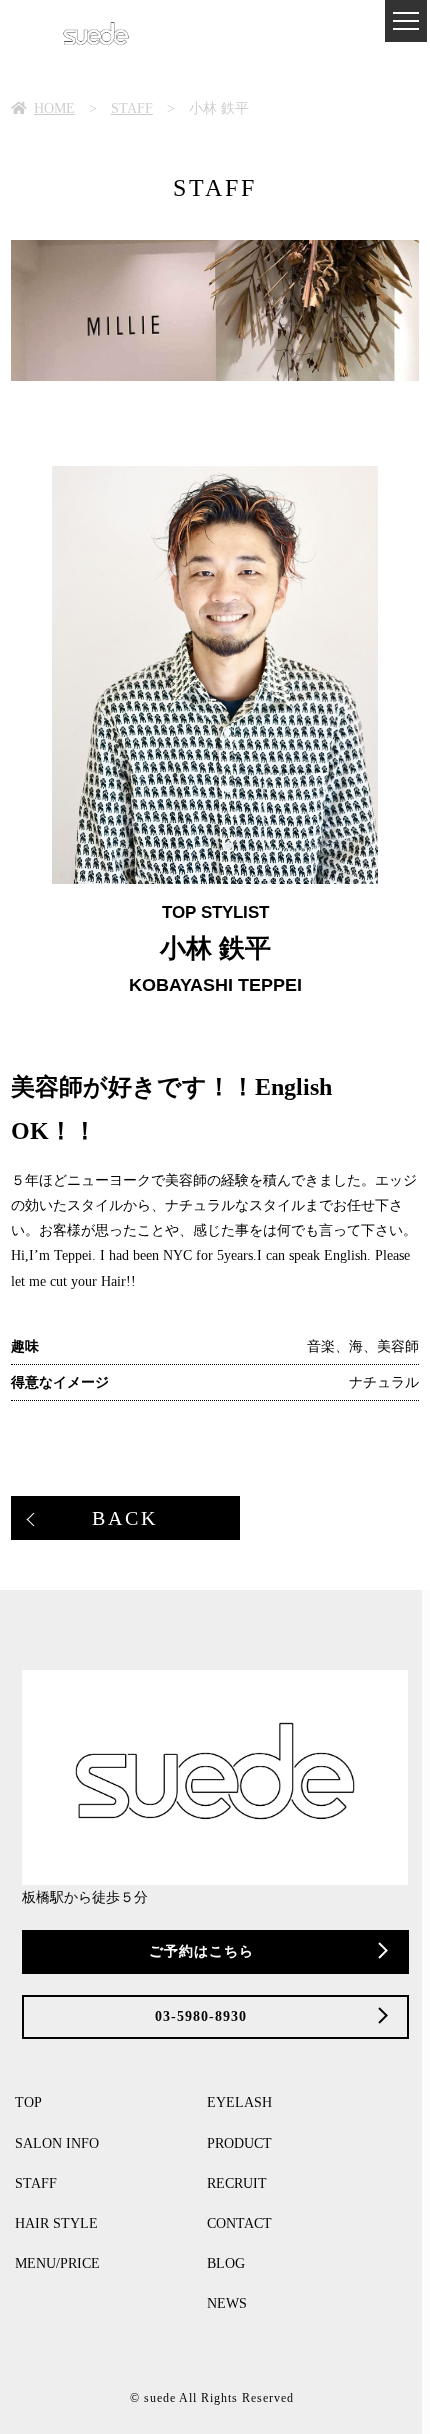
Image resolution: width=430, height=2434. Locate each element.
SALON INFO (57, 2143)
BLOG (226, 2263)
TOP (28, 2102)
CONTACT (239, 2223)
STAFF (36, 2183)
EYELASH (239, 2102)
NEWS (227, 2303)
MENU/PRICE (57, 2263)
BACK (125, 1518)
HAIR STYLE (56, 2223)
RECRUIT (237, 2183)
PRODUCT (239, 2143)
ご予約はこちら (201, 1951)
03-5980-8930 (201, 2016)
